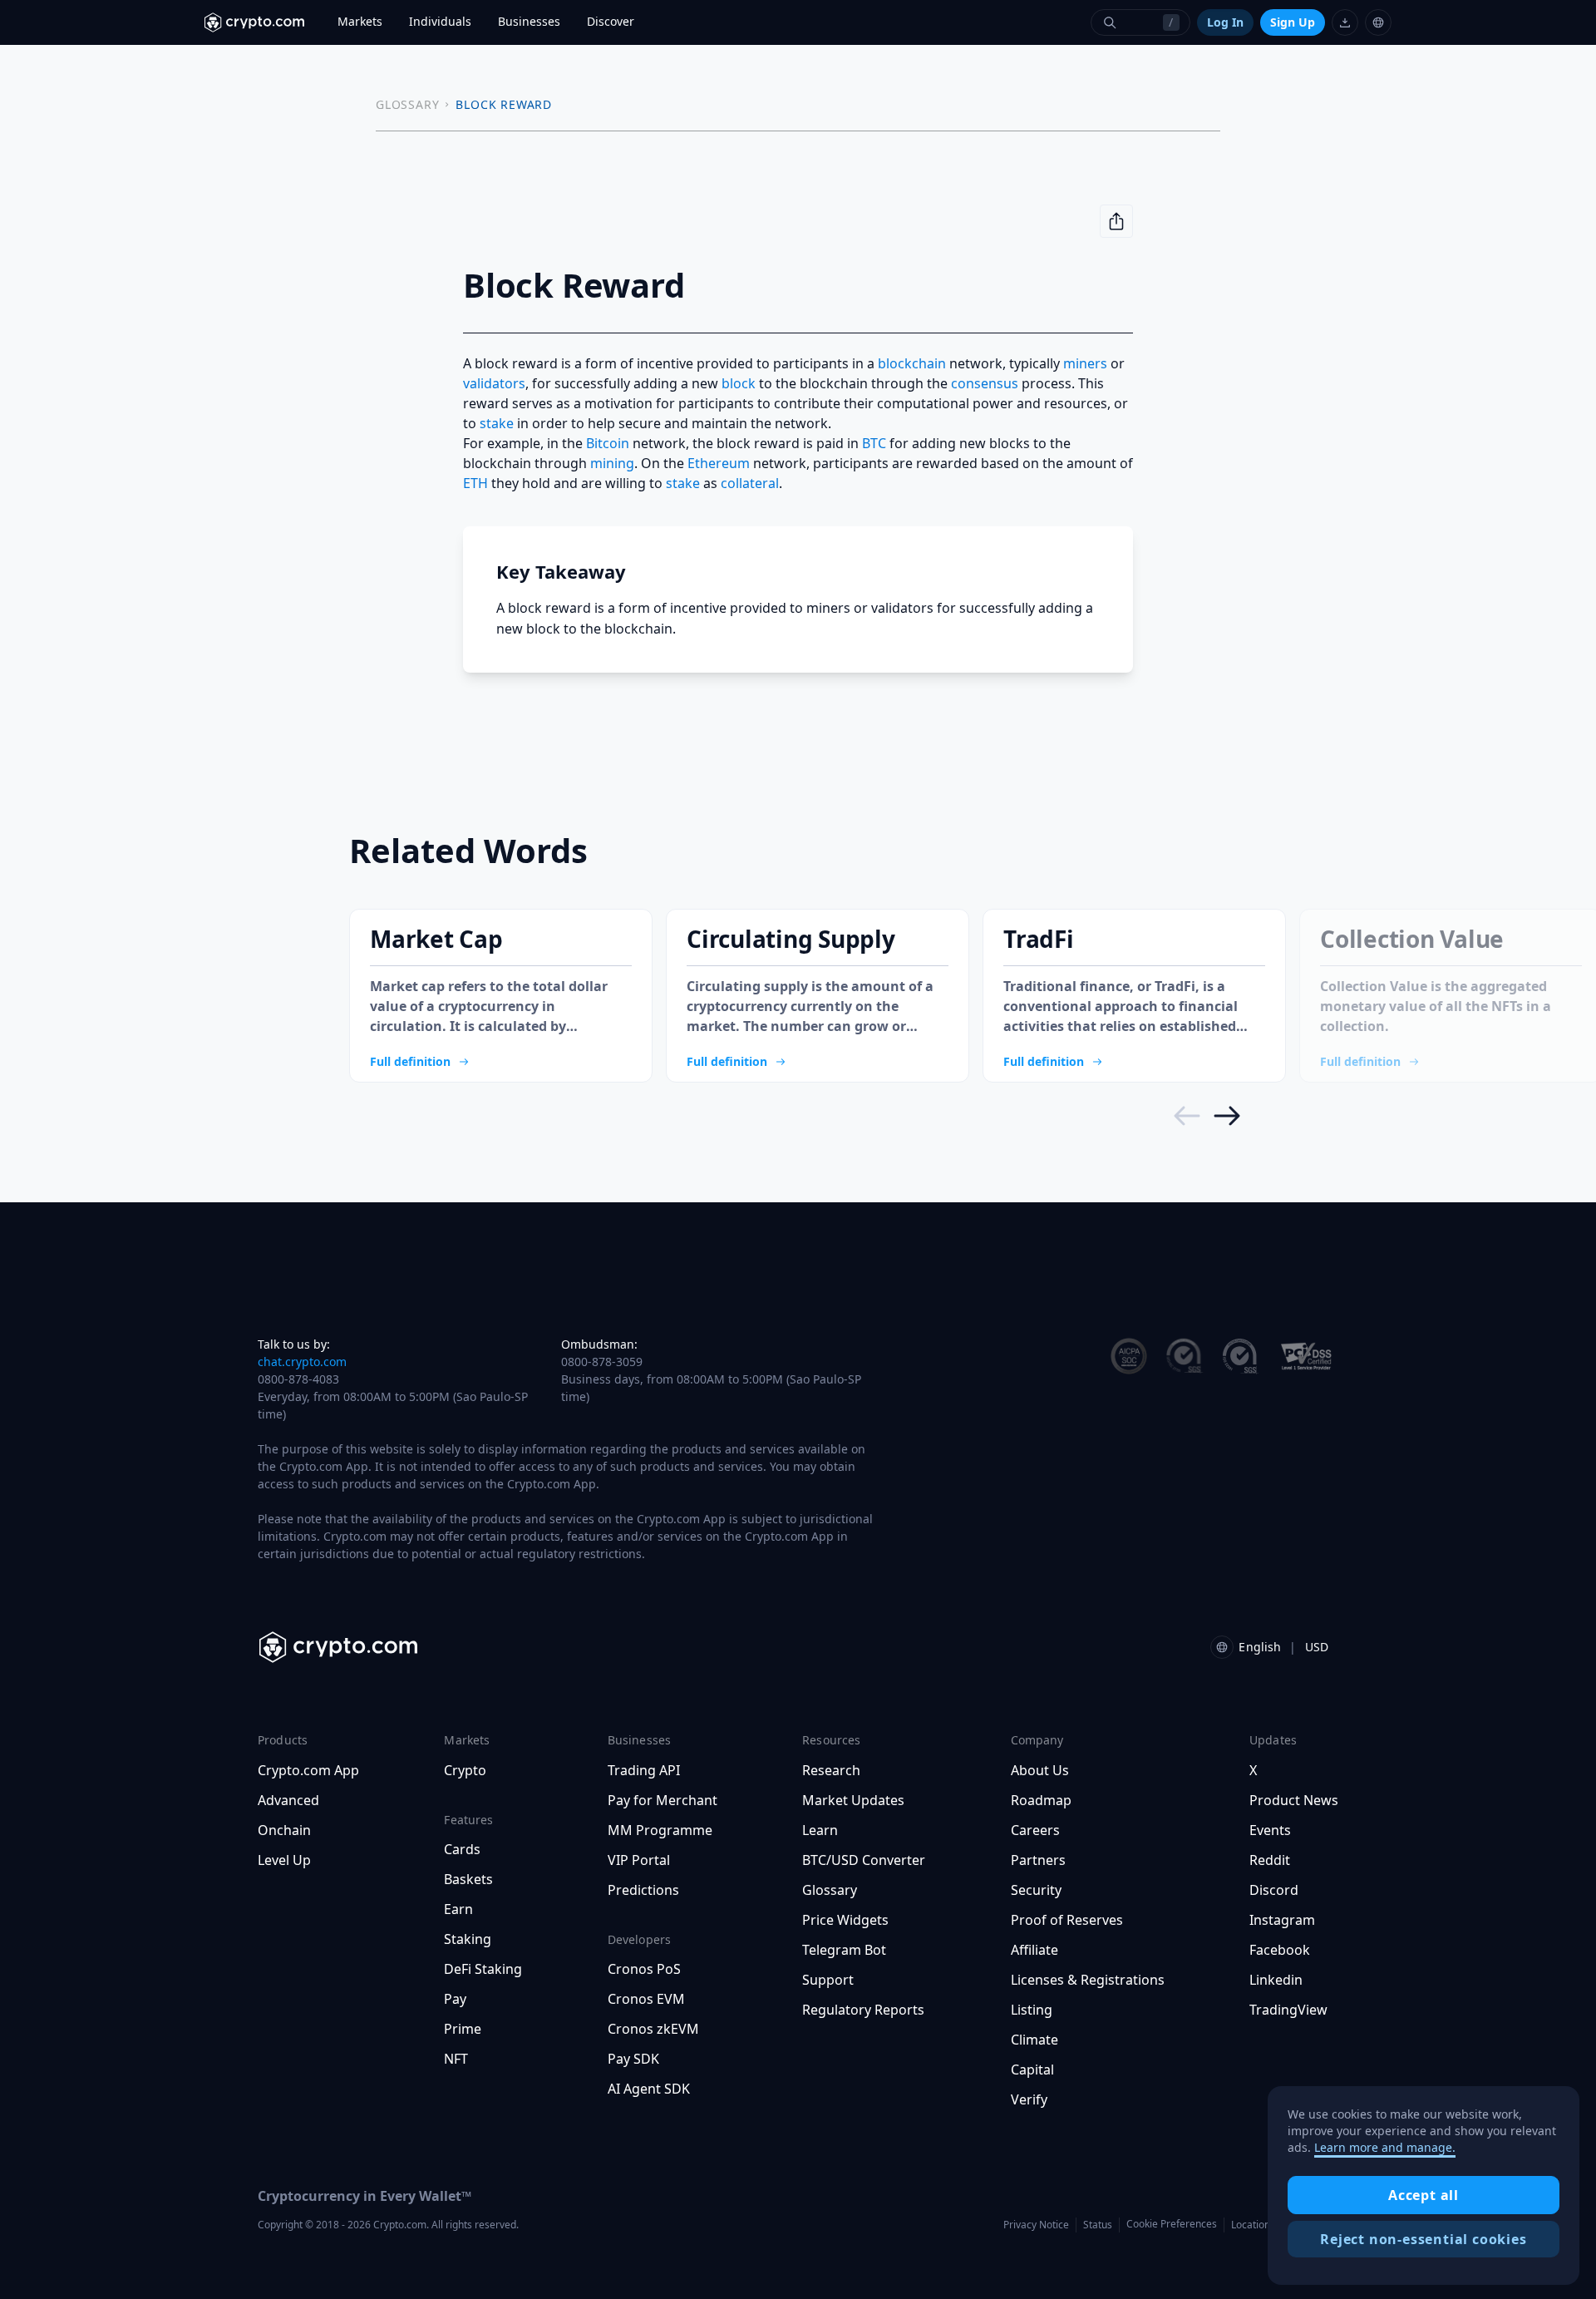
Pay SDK (633, 2059)
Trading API (644, 1770)
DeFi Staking (483, 1969)
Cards (462, 1849)
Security (1036, 1890)
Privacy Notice (1036, 2225)
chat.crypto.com (302, 1362)
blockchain (912, 363)
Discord (1274, 1890)
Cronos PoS (644, 1969)
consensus (985, 383)
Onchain (284, 1830)
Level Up (284, 1860)
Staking (468, 1939)
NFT (456, 2059)
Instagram (1282, 1920)
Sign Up (1293, 22)
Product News (1294, 1800)
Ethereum (719, 463)
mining (612, 463)
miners (1085, 363)
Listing (1032, 2010)
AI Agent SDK (649, 2089)
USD (1317, 1647)
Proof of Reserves (1067, 1920)
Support (828, 1980)
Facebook (1280, 1950)
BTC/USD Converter (864, 1860)
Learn (820, 1830)
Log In (1225, 22)
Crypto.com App (308, 1770)
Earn (458, 1909)
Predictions (643, 1890)
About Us (1040, 1770)
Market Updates (853, 1800)
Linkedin (1276, 1980)
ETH (475, 483)
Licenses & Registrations (1088, 1980)
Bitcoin (608, 443)
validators (494, 383)
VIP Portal (639, 1860)
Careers (1035, 1830)
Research (831, 1770)
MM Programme (660, 1830)
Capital (1032, 2070)
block (739, 383)
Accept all (1424, 2195)
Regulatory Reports (863, 2010)
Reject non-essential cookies (1423, 2239)
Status (1098, 2225)
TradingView (1288, 2010)
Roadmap (1041, 1800)
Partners (1038, 1860)
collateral (750, 483)
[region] (1424, 2186)
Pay (455, 1999)
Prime (463, 2029)
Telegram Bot (844, 1950)
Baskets (468, 1879)
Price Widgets (845, 1920)
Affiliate (1034, 1950)
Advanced (288, 1800)
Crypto (465, 1770)
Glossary (830, 1890)
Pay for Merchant (663, 1800)
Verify (1029, 2099)
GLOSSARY (407, 104)
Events (1270, 1830)
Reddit (1270, 1860)
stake (497, 423)
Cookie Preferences (1172, 2224)
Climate (1034, 2040)
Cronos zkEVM (653, 2029)
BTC (874, 443)
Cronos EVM (646, 1999)
